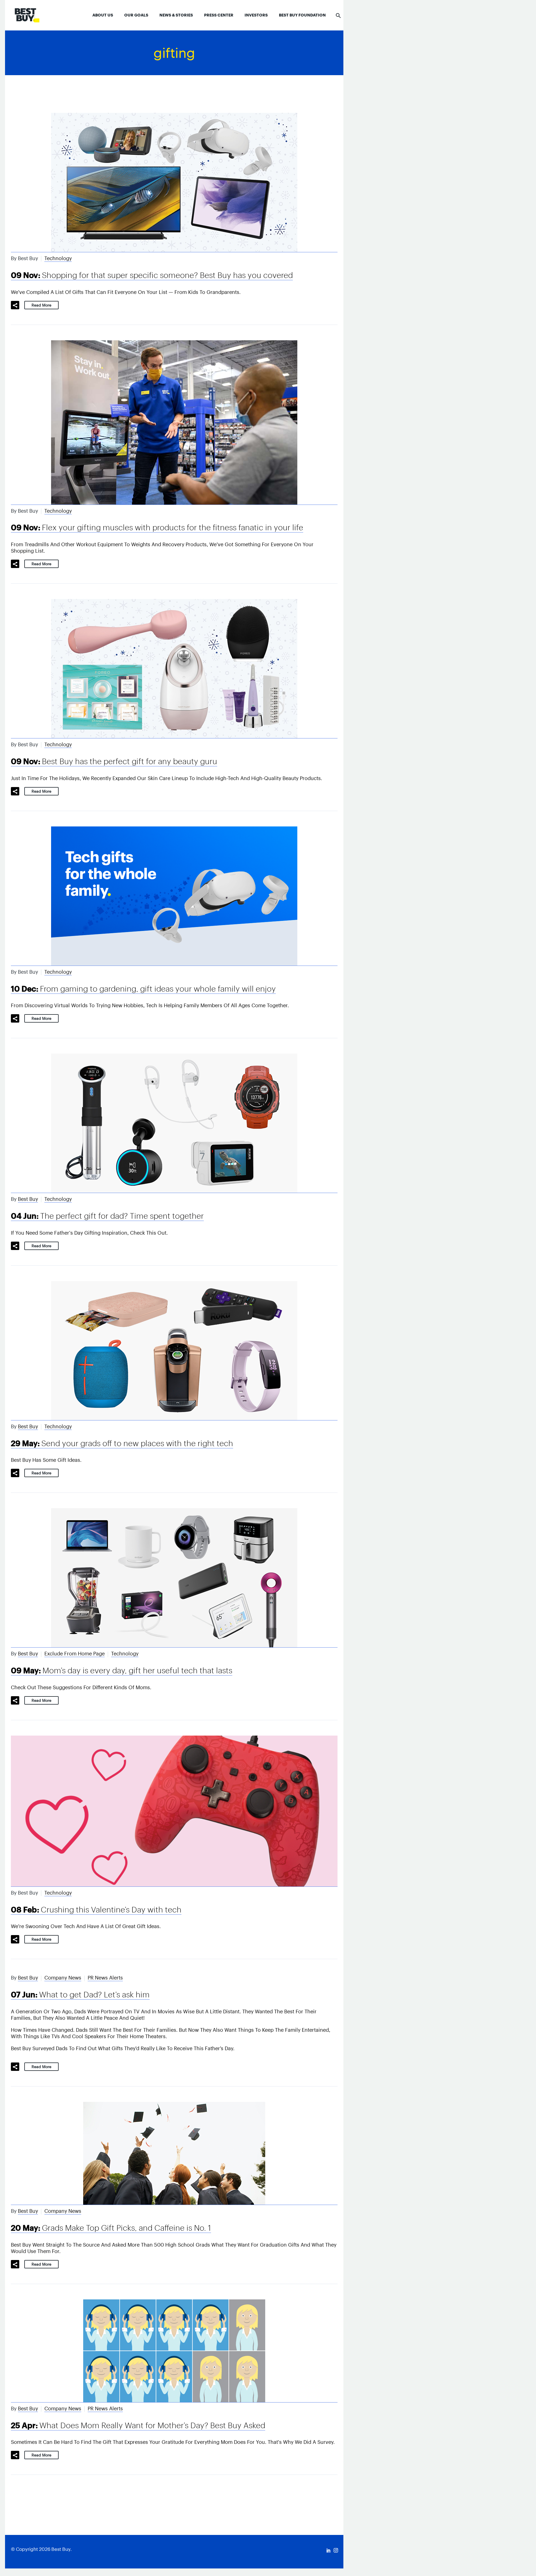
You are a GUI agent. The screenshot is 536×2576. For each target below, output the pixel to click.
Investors (256, 15)
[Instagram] (336, 2550)
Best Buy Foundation (302, 15)
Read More (41, 305)
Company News (63, 1978)
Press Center (219, 15)
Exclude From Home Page (75, 1654)
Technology (58, 258)
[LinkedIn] (329, 2550)
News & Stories (176, 15)
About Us (103, 15)
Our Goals (136, 15)
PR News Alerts (105, 1978)
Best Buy (28, 1199)
